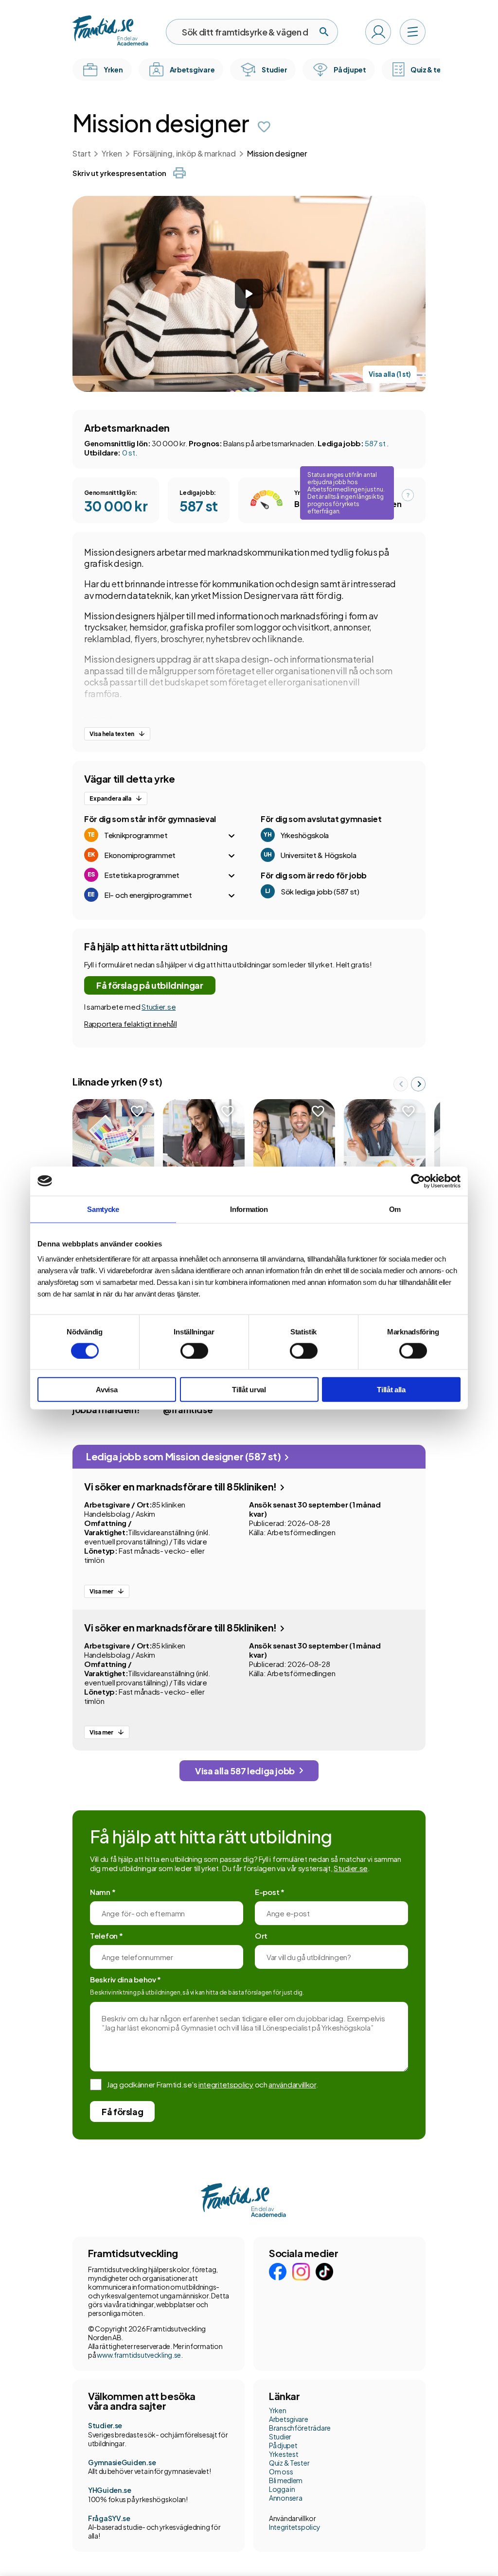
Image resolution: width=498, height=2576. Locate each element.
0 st (129, 452)
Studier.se (159, 1007)
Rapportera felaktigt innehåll (130, 1024)
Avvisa (107, 1390)
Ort (261, 1936)
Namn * (103, 1892)
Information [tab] (249, 1209)
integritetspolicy (226, 2084)
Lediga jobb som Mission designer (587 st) (184, 1456)
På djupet (283, 2445)
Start (81, 153)
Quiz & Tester (289, 2463)
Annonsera (285, 2498)
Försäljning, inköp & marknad (185, 153)
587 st (376, 443)
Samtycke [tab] (103, 1209)
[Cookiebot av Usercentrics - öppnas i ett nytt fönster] (418, 1181)
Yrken (112, 153)
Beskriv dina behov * (125, 1979)
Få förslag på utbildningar (150, 985)
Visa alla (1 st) (390, 374)
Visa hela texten (112, 734)
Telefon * (106, 1936)
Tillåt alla (391, 1390)
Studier (280, 2436)
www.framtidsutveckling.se (139, 2355)
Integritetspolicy (294, 2527)
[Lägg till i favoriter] (264, 127)
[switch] (194, 1350)
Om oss (281, 2471)
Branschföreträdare (300, 2428)
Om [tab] (395, 1209)
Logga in (282, 2489)
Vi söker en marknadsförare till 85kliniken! (181, 1486)
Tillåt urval (249, 1390)
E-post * (270, 1892)
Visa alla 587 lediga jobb (245, 1771)
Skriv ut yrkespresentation (119, 173)
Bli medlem (286, 2480)
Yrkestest (284, 2454)
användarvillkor (292, 2084)
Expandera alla (110, 798)
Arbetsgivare (289, 2419)
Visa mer (101, 1591)
